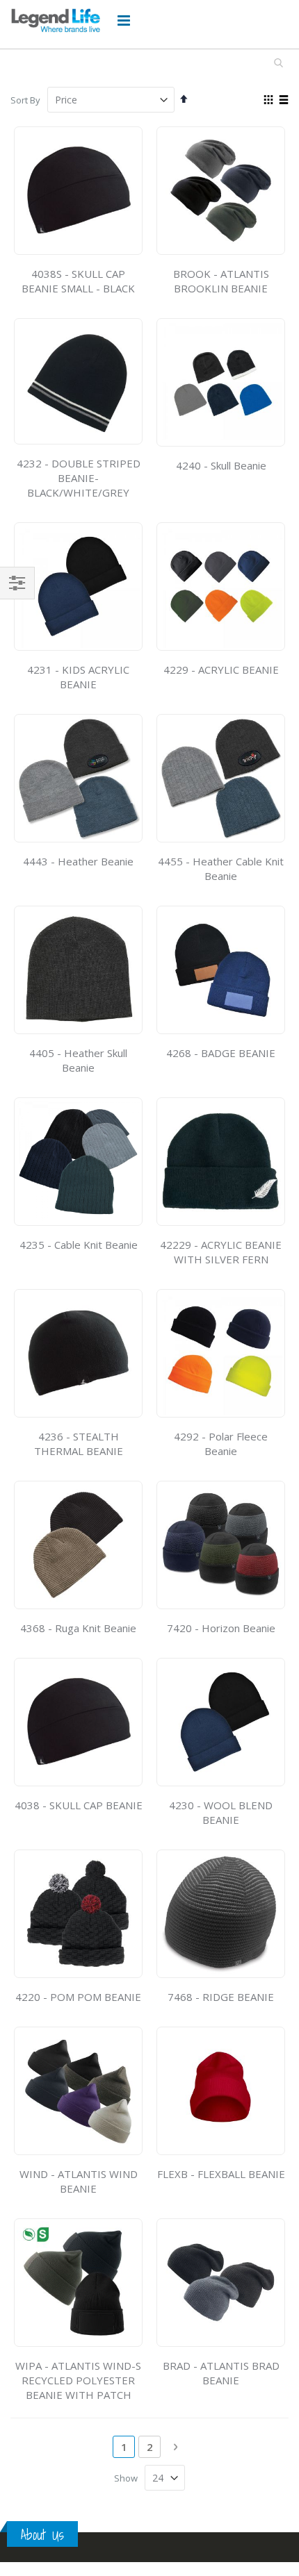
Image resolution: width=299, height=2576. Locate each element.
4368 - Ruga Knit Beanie (78, 1628)
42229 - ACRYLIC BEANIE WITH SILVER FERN (221, 1252)
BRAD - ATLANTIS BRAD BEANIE (221, 2373)
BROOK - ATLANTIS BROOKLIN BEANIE (221, 281)
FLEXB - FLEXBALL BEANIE (221, 2174)
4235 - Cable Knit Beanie (79, 1245)
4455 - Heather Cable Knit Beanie (221, 869)
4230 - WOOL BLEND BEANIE (221, 1812)
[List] (283, 101)
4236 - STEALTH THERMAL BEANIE (79, 1444)
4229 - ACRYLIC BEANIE (221, 670)
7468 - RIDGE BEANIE (221, 1997)
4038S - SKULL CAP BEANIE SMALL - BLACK (78, 281)
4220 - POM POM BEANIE (78, 1997)
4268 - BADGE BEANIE (221, 1053)
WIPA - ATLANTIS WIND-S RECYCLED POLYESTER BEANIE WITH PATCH (78, 2380)
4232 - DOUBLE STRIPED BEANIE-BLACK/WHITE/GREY (79, 478)
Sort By (25, 100)
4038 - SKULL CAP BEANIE (79, 1805)
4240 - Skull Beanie (221, 465)
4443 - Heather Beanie (78, 861)
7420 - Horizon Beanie (221, 1628)
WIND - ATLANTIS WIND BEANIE (79, 2181)
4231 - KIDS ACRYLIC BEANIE (78, 677)
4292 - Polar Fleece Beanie (221, 1444)
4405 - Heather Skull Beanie (78, 1060)
